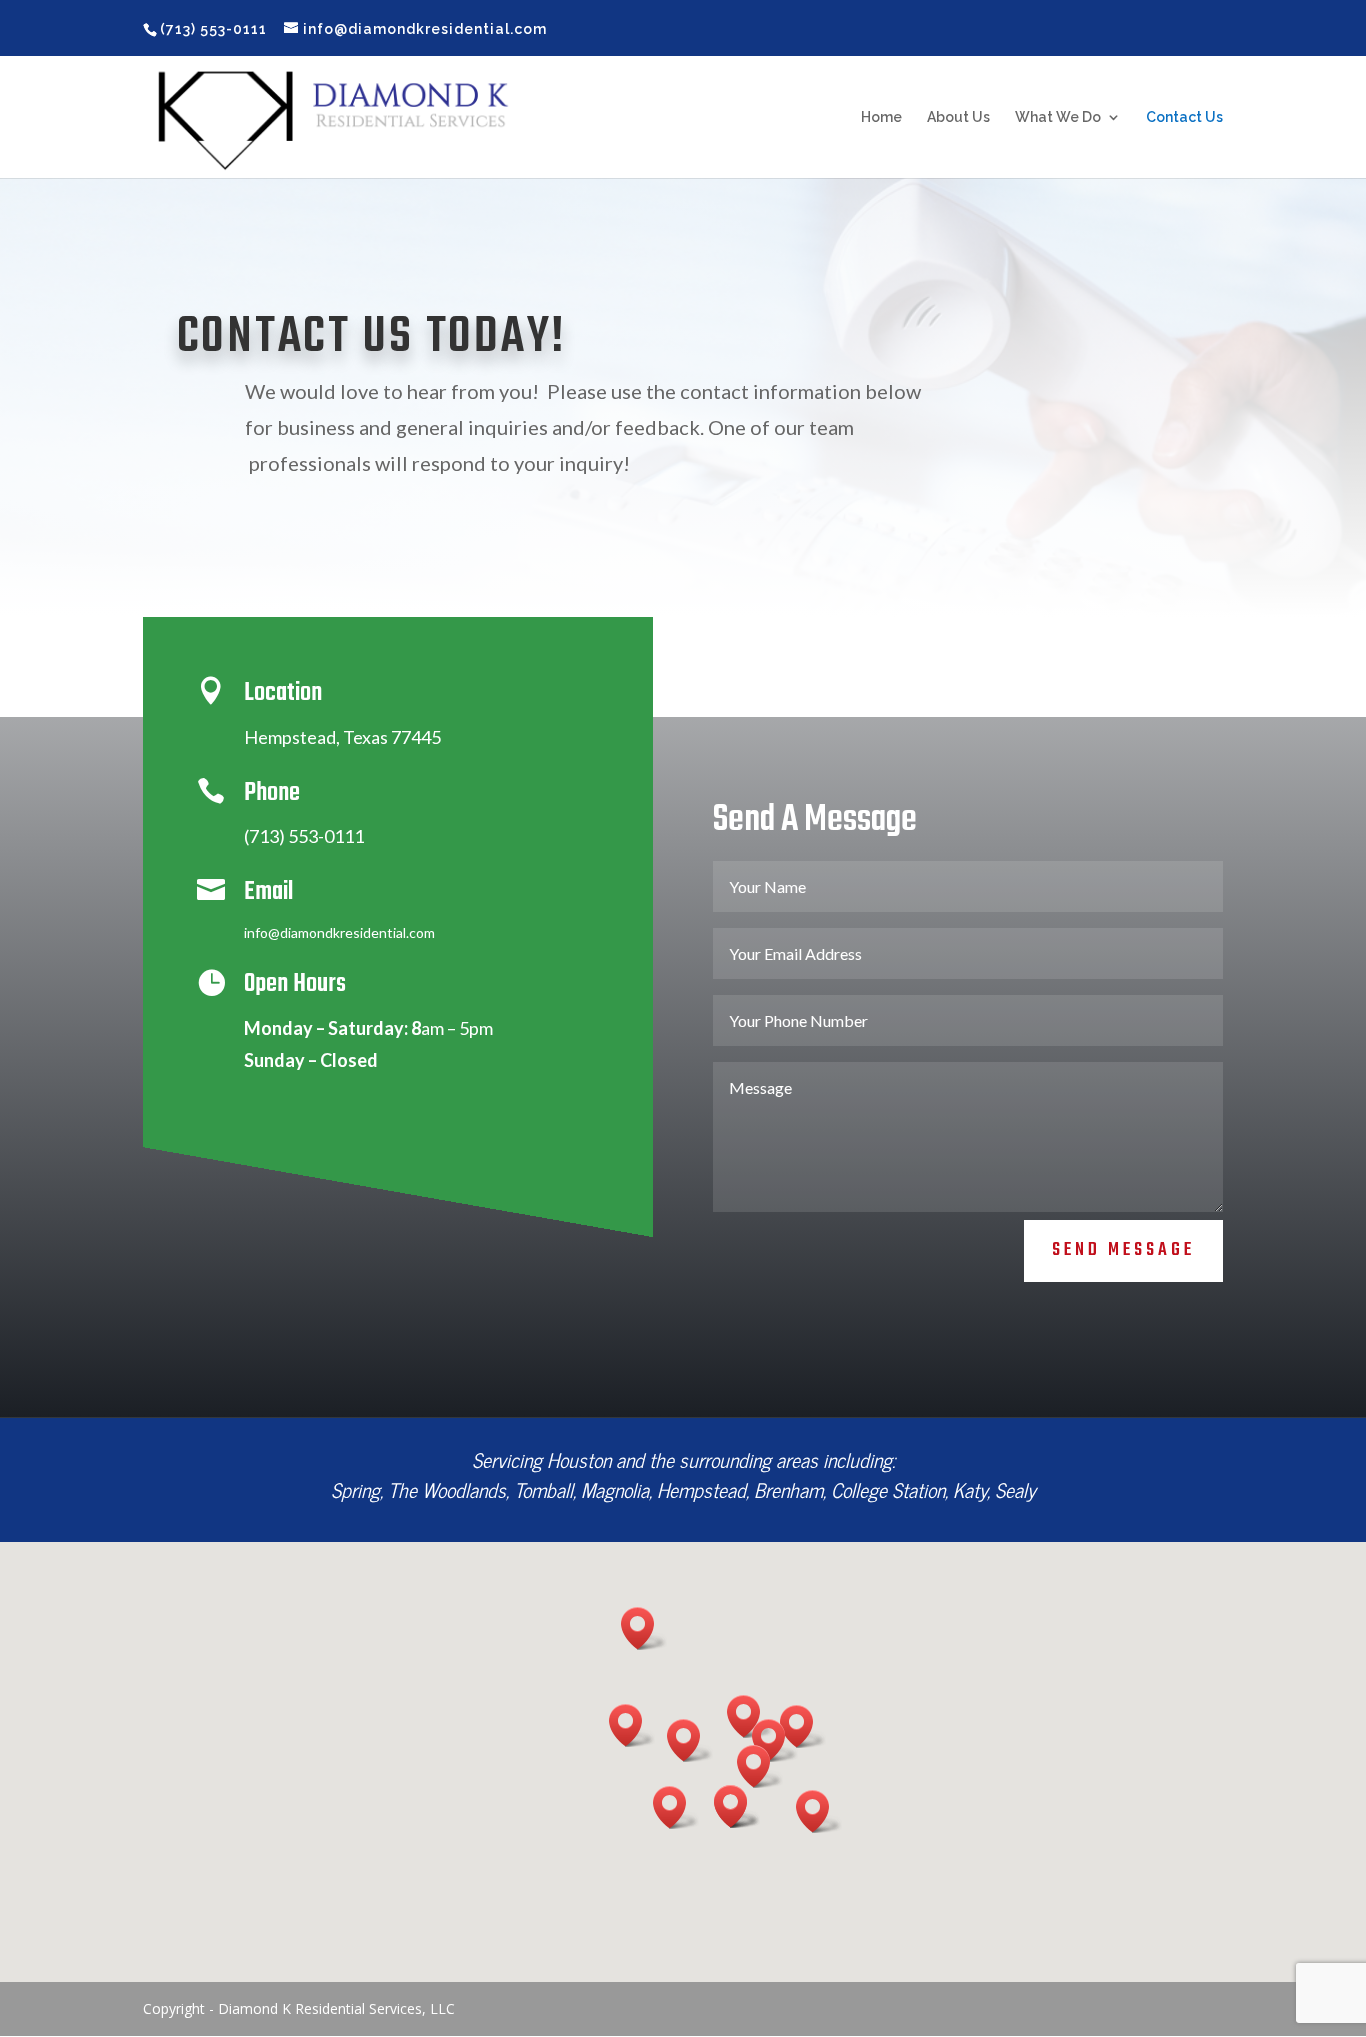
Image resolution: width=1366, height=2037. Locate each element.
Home (881, 117)
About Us (958, 117)
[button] (690, 1740)
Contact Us (1184, 117)
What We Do (1058, 117)
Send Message (1123, 1250)
